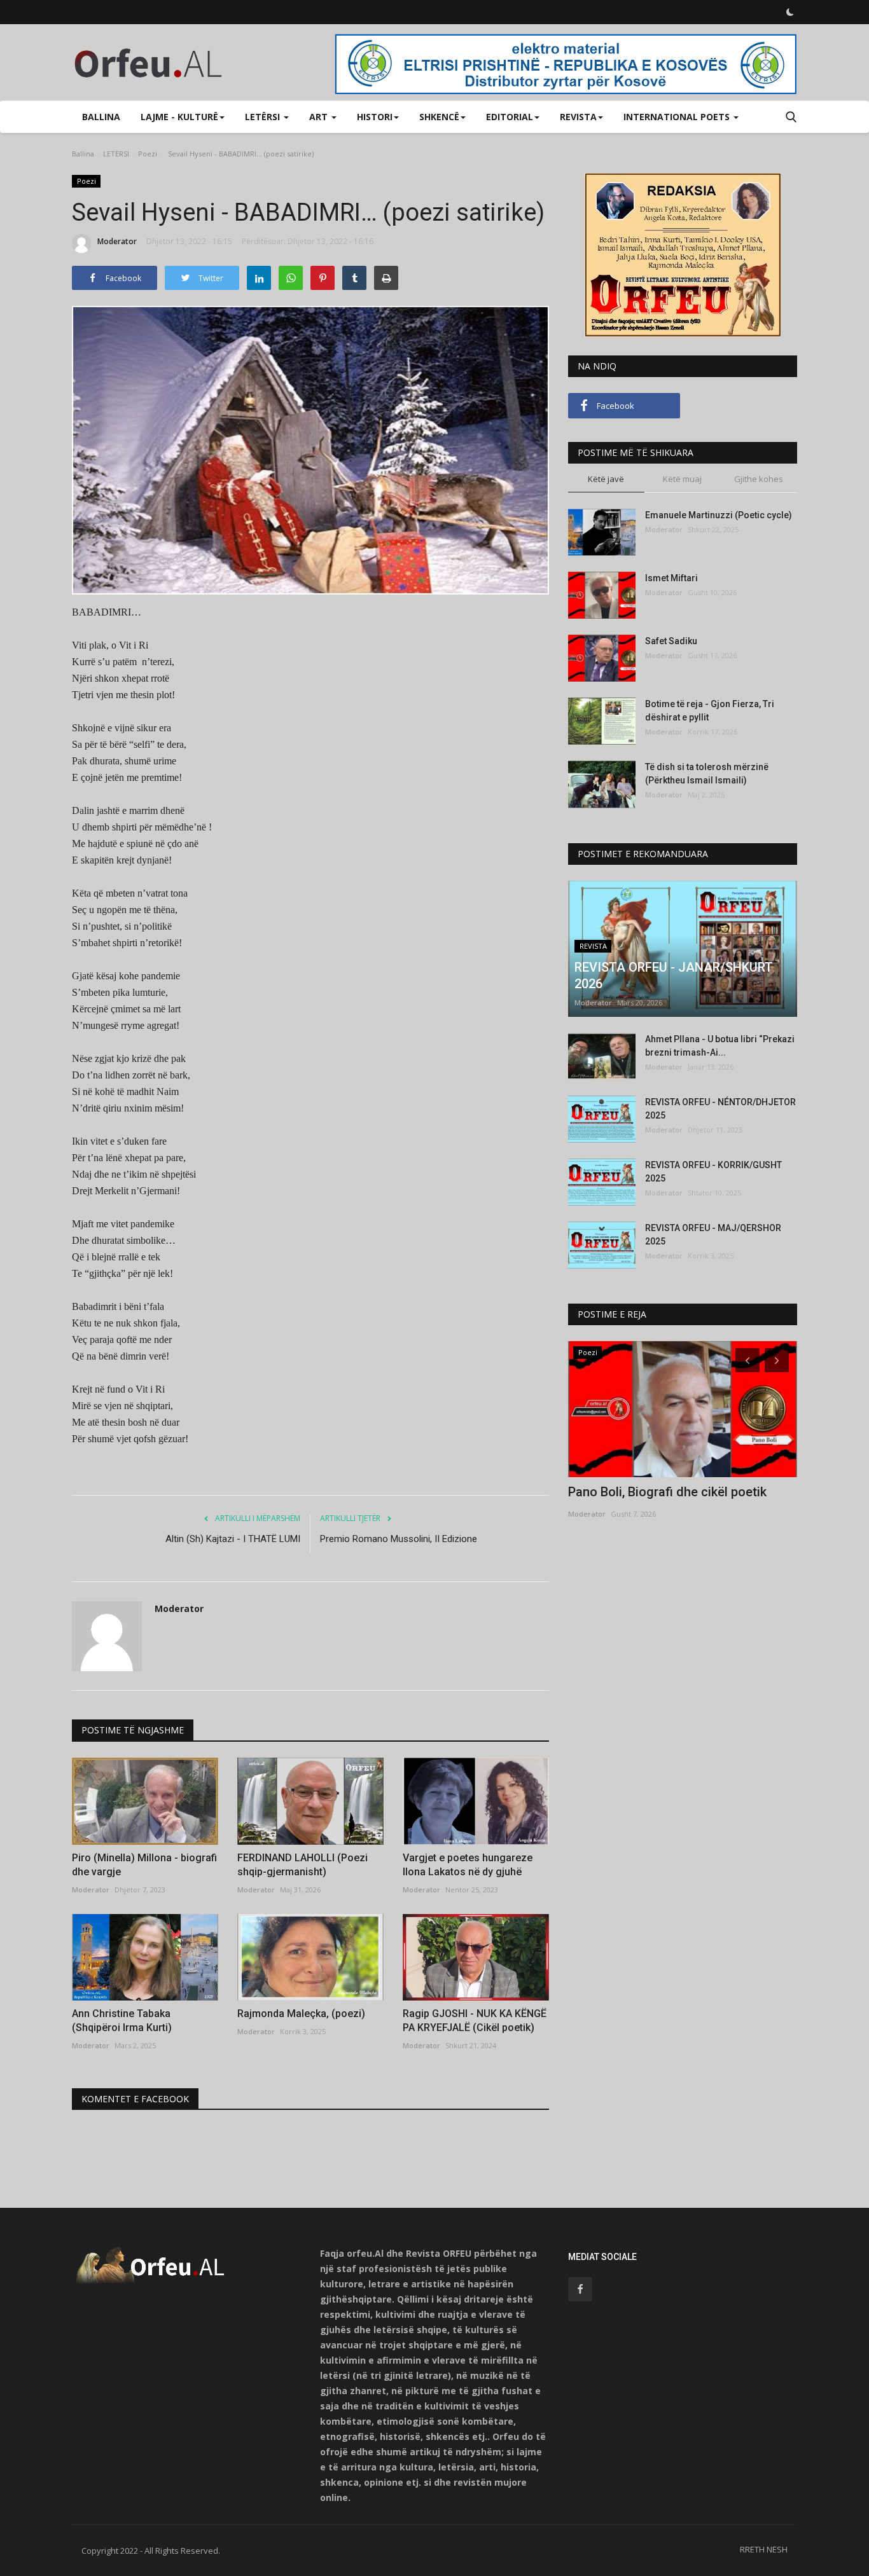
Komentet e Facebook (135, 2099)
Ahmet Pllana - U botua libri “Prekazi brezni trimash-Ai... (720, 1046)
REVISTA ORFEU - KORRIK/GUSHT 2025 (713, 1172)
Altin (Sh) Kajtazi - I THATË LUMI (233, 1539)
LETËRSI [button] (264, 117)
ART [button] (320, 117)
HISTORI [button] (375, 117)
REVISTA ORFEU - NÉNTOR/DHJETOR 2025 (720, 1109)
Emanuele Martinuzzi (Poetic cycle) (719, 515)
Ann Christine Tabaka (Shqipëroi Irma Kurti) (122, 2021)
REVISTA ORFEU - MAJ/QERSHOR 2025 (713, 1235)
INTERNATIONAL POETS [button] (678, 117)
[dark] (790, 12)
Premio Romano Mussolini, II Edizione (399, 1539)
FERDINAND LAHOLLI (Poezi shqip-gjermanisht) (302, 1865)
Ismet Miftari (671, 578)
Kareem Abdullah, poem (636, 1492)
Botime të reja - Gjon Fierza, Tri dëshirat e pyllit (710, 711)
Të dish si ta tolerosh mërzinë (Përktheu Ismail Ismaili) (707, 774)
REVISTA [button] (578, 117)
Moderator (117, 241)
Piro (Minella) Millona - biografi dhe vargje (144, 1865)
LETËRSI (116, 154)
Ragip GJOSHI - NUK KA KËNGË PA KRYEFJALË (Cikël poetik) (475, 2021)
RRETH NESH (764, 2549)
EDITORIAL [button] (510, 117)
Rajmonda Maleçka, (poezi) (301, 2014)
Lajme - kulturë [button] (179, 117)
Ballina (101, 117)
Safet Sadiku (671, 641)
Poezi (148, 154)
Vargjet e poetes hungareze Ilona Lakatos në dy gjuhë (468, 1865)
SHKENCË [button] (439, 117)
